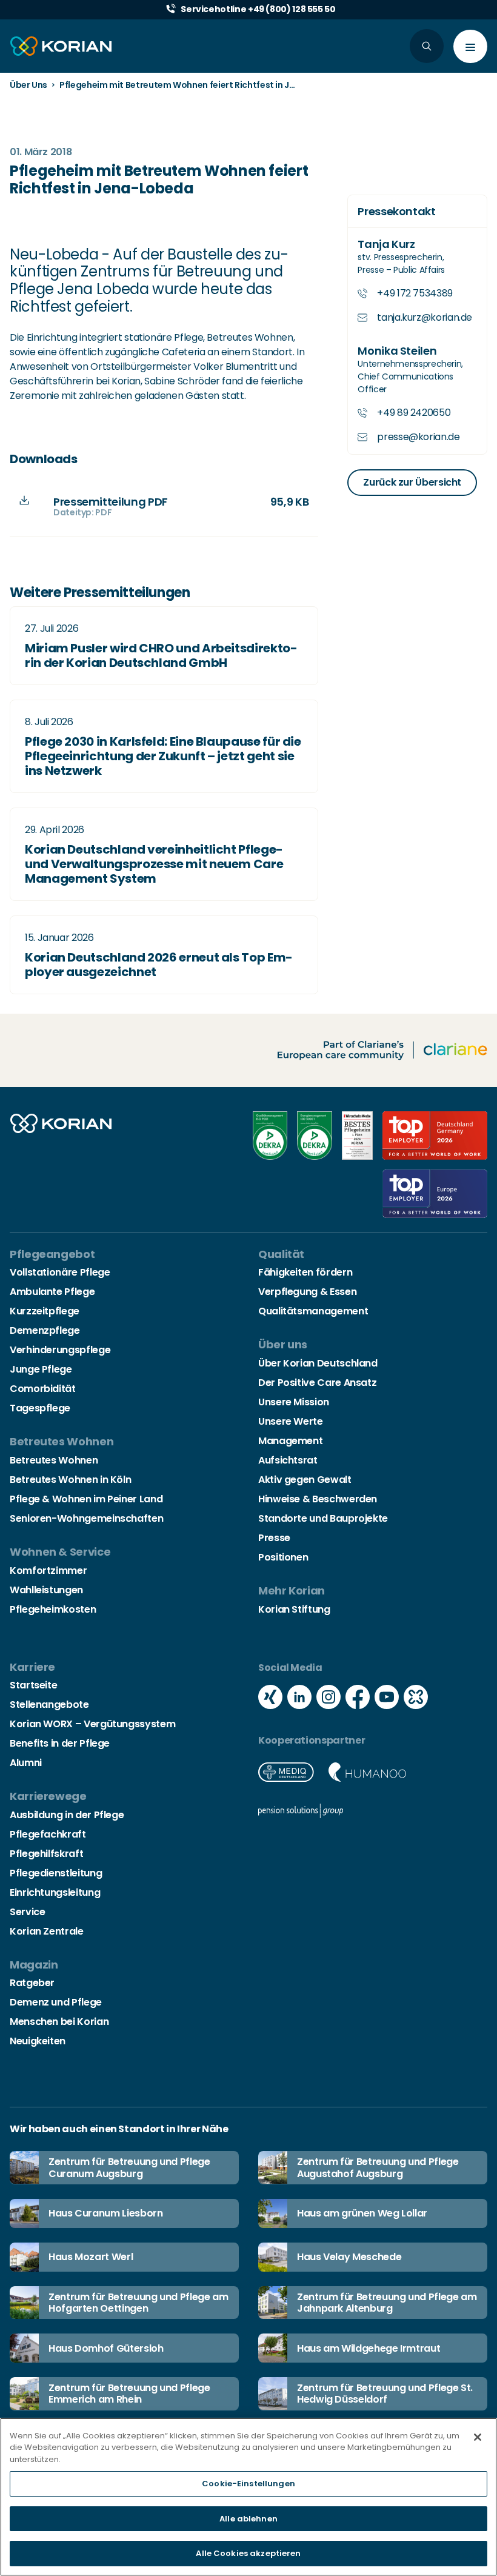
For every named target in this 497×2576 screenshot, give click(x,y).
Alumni (26, 1763)
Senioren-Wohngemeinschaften (86, 1518)
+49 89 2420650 (414, 413)
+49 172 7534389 (415, 293)
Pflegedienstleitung (56, 1873)
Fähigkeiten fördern (305, 1272)
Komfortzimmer (48, 1571)
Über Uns (28, 85)
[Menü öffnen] (470, 46)
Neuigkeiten (38, 2041)
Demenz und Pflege (56, 2002)
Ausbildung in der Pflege (67, 1815)
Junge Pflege (41, 1369)
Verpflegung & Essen (307, 1292)
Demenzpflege (45, 1330)
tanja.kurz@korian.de (425, 317)
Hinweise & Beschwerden (318, 1499)
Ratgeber (32, 1983)
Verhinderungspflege (60, 1350)
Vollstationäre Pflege (60, 1272)
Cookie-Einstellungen (248, 2484)
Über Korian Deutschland (318, 1363)
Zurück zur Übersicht (412, 482)
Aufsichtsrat (288, 1460)
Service (27, 1912)
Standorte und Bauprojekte (323, 1518)
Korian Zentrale (47, 1931)
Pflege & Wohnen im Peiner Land (86, 1499)
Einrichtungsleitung (55, 1892)
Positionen (283, 1557)
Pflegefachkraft (48, 1834)
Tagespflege (40, 1408)
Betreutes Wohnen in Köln (70, 1480)
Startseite (33, 1685)
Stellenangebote (49, 1705)
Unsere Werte (291, 1421)
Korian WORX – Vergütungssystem (92, 1724)
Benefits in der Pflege (60, 1743)
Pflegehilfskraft (46, 1854)
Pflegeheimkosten (53, 1609)
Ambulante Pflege (52, 1292)
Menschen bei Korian (59, 2022)
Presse (274, 1538)
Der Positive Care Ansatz (317, 1383)
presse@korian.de (418, 437)
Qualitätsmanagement (313, 1311)
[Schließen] (478, 2437)
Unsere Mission (294, 1402)
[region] (248, 2497)
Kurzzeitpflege (45, 1311)
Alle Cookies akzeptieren (248, 2553)
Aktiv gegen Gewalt (305, 1480)
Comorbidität (43, 1389)
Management (290, 1441)
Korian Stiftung (294, 1609)
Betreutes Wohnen (54, 1460)
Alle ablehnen (248, 2519)
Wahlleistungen (46, 1590)
